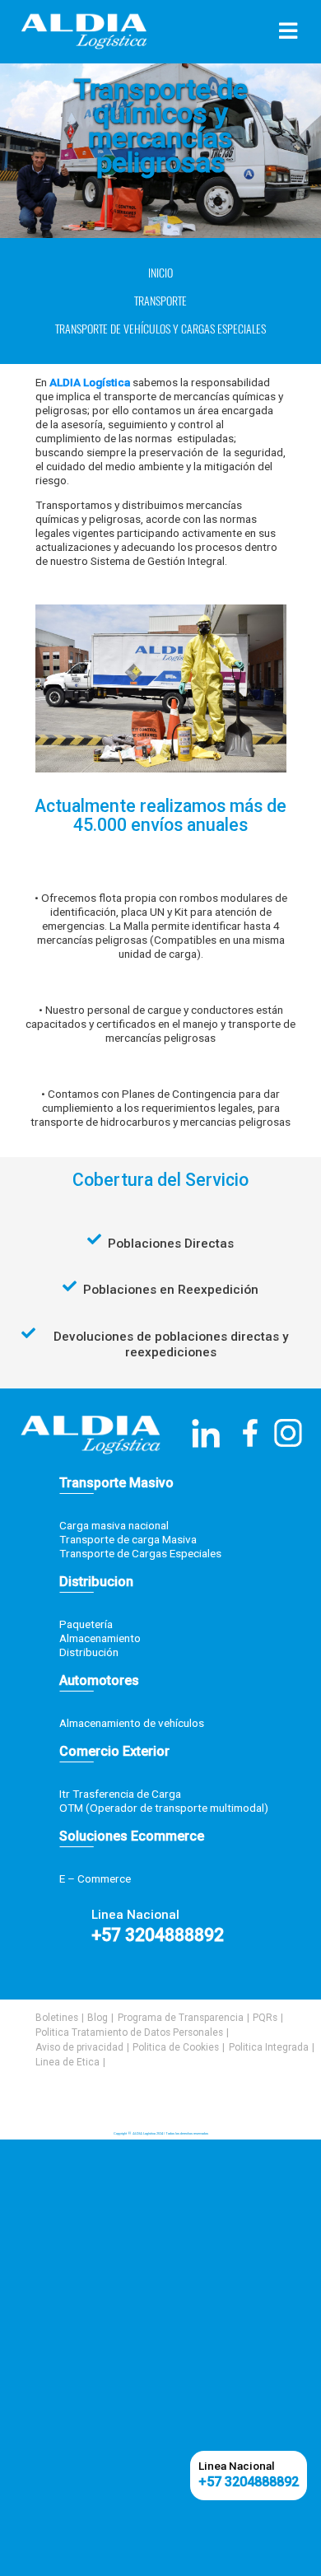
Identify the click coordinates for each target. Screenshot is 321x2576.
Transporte (160, 301)
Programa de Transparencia (181, 2018)
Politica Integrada (269, 2047)
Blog (98, 2018)
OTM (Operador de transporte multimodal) (164, 1808)
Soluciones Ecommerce (132, 1836)
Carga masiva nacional (114, 1525)
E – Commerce (95, 1878)
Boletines (57, 2018)
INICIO (160, 273)
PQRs (265, 2018)
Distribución (89, 1652)
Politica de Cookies (176, 2047)
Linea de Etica (67, 2062)
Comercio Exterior (114, 1751)
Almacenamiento (100, 1638)
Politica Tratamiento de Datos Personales (129, 2032)
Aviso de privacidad (79, 2047)
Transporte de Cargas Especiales (140, 1553)
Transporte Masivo (116, 1483)
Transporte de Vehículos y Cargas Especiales (160, 329)
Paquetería (86, 1624)
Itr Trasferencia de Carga (120, 1794)
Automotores (99, 1680)
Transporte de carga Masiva (128, 1539)
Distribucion (96, 1582)
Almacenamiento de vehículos (132, 1723)
